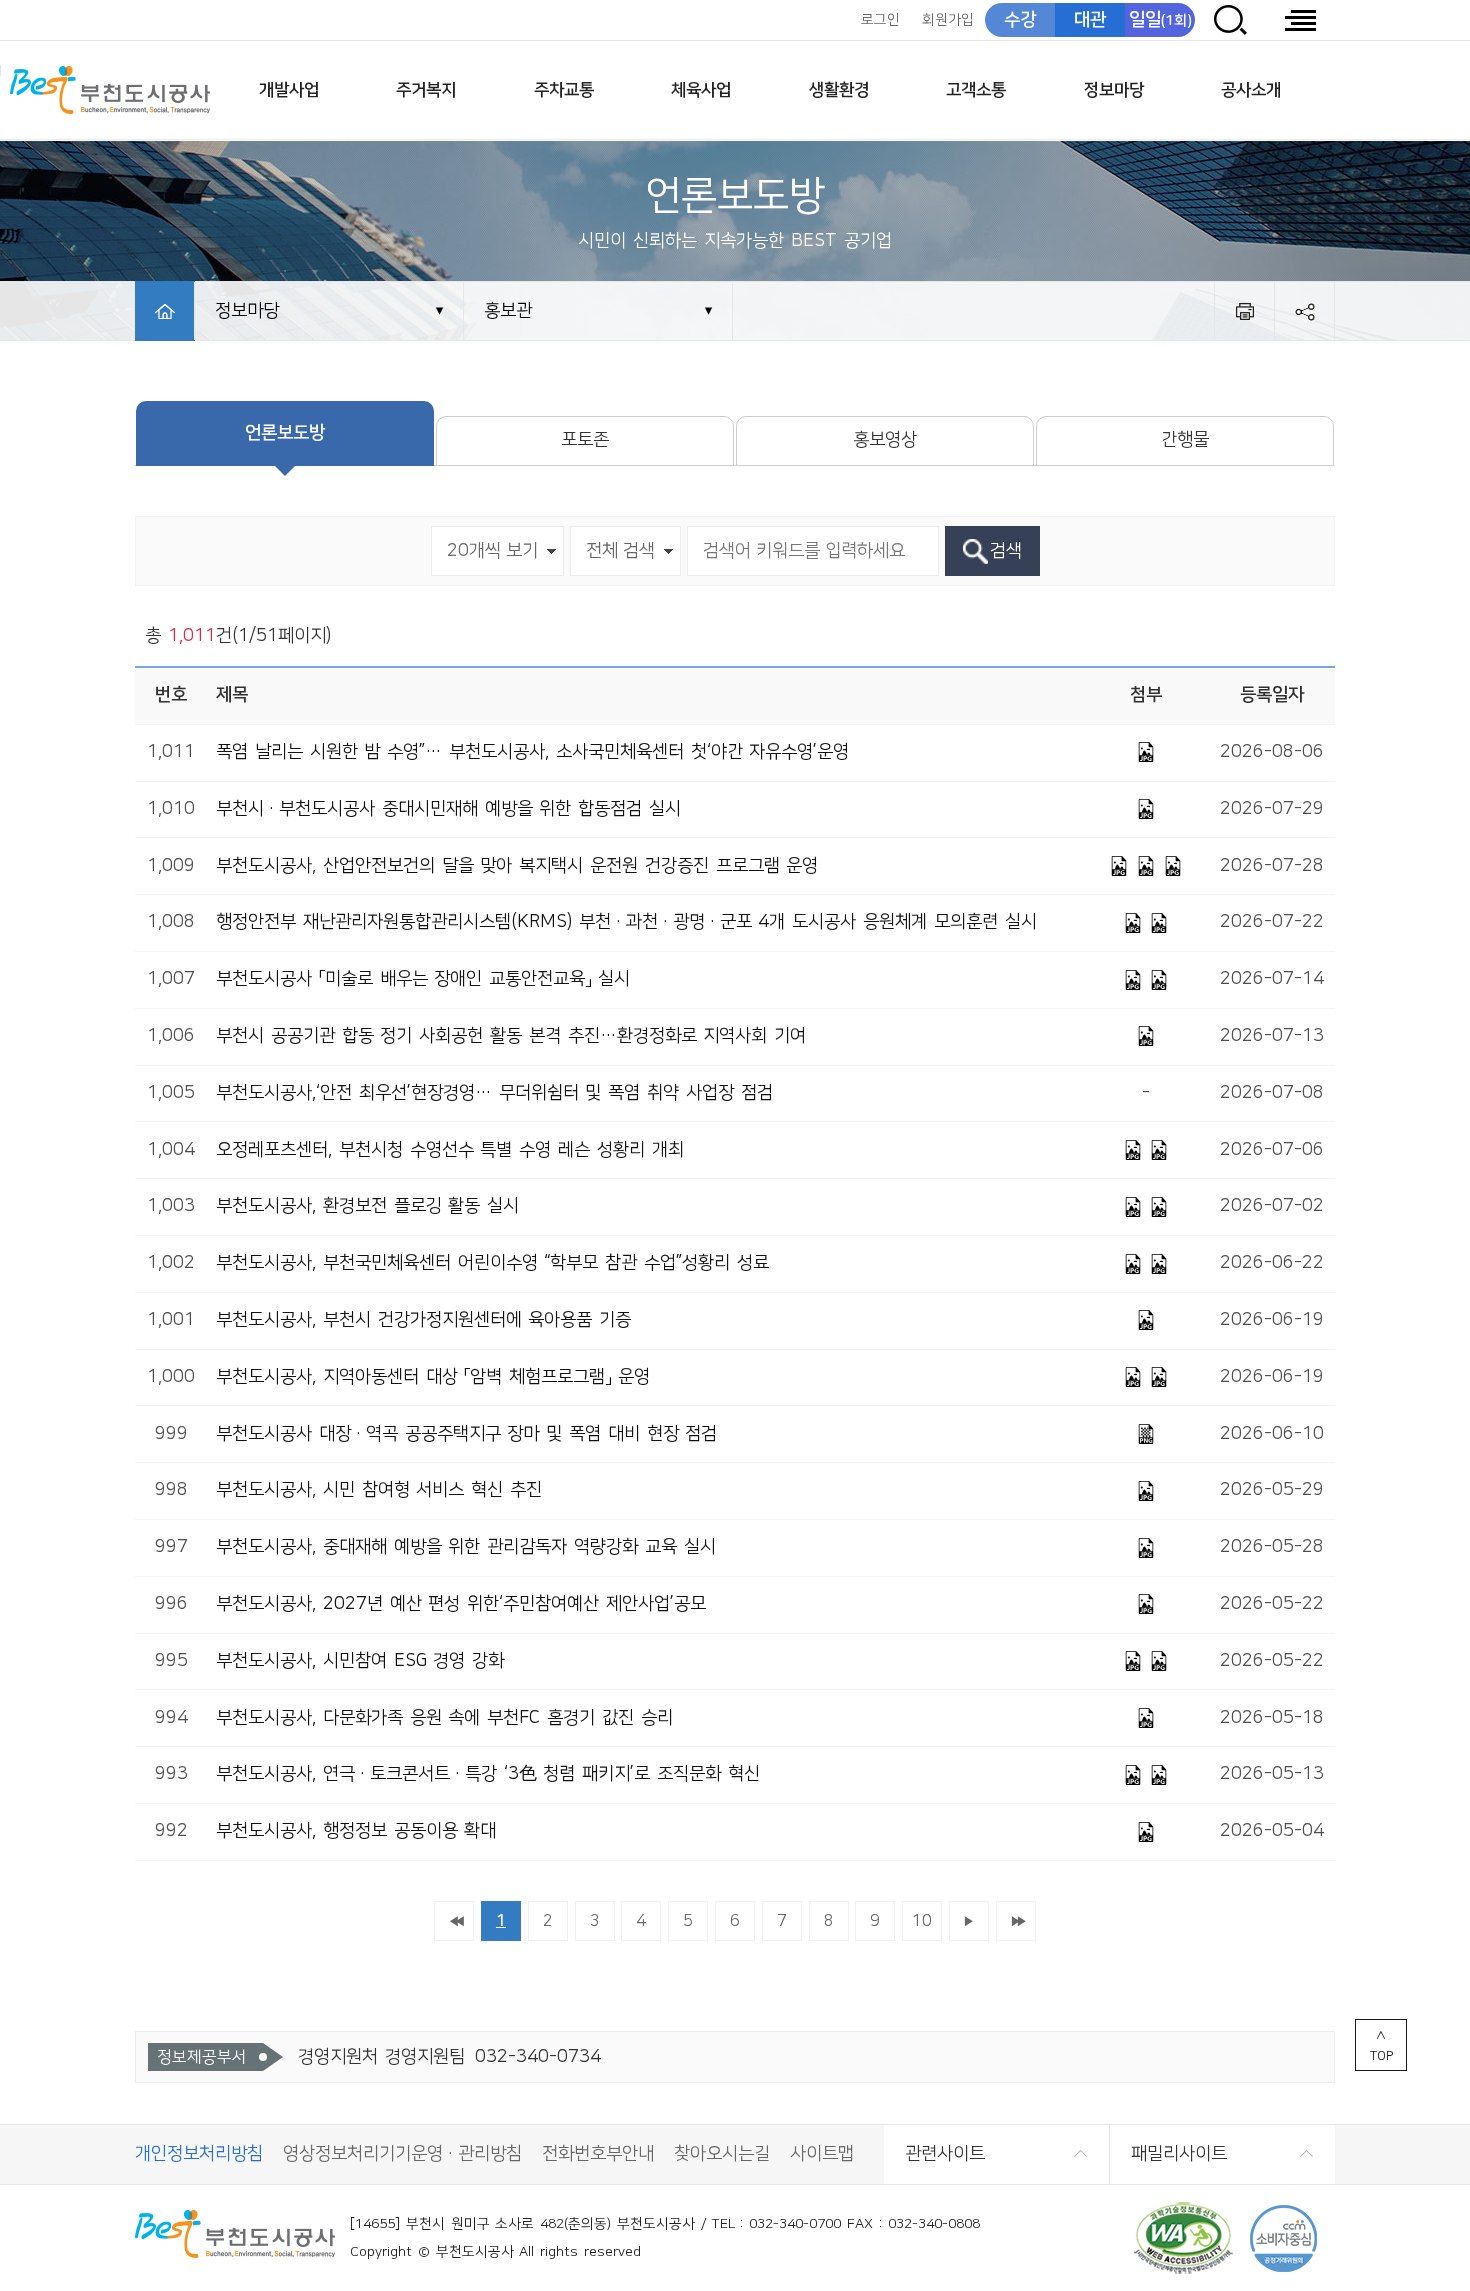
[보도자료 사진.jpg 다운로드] (1146, 1548)
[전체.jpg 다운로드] (1159, 1775)
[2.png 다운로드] (1146, 1434)
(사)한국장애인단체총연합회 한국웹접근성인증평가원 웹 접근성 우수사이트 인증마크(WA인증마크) (1183, 2238)
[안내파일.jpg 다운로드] (1146, 1832)
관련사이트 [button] (945, 2154)
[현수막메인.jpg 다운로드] (1119, 866)
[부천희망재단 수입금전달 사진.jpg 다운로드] (1159, 1661)
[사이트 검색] (1230, 20)
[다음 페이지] (969, 1921)
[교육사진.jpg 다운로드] (1133, 980)
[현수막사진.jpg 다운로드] (1133, 1150)
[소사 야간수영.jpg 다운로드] (1146, 752)
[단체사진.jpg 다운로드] (1133, 923)
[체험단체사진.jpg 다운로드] (1159, 1377)
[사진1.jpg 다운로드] (1146, 809)
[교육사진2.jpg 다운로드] (1159, 980)
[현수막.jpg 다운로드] (1173, 866)
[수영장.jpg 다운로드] (1159, 1264)
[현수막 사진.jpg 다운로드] (1133, 1207)
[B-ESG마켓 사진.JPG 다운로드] (1133, 1661)
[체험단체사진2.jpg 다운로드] (1133, 1377)
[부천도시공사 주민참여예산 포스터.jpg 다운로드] (1146, 1604)
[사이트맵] (1300, 20)
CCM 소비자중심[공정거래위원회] (1283, 2238)
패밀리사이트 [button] (1179, 2154)
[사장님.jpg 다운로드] (1133, 1775)
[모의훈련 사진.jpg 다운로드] (1159, 923)
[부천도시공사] (110, 90)
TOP (1381, 2056)
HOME (165, 311)
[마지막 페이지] (1016, 1921)
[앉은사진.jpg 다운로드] (1159, 1207)
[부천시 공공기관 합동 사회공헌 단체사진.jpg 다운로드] (1146, 1036)
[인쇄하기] (1244, 311)
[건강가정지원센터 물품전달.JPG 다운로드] (1146, 1320)
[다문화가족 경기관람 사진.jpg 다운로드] (1146, 1718)
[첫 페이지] (454, 1921)
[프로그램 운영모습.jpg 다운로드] (1146, 866)
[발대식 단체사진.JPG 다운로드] (1146, 1491)
